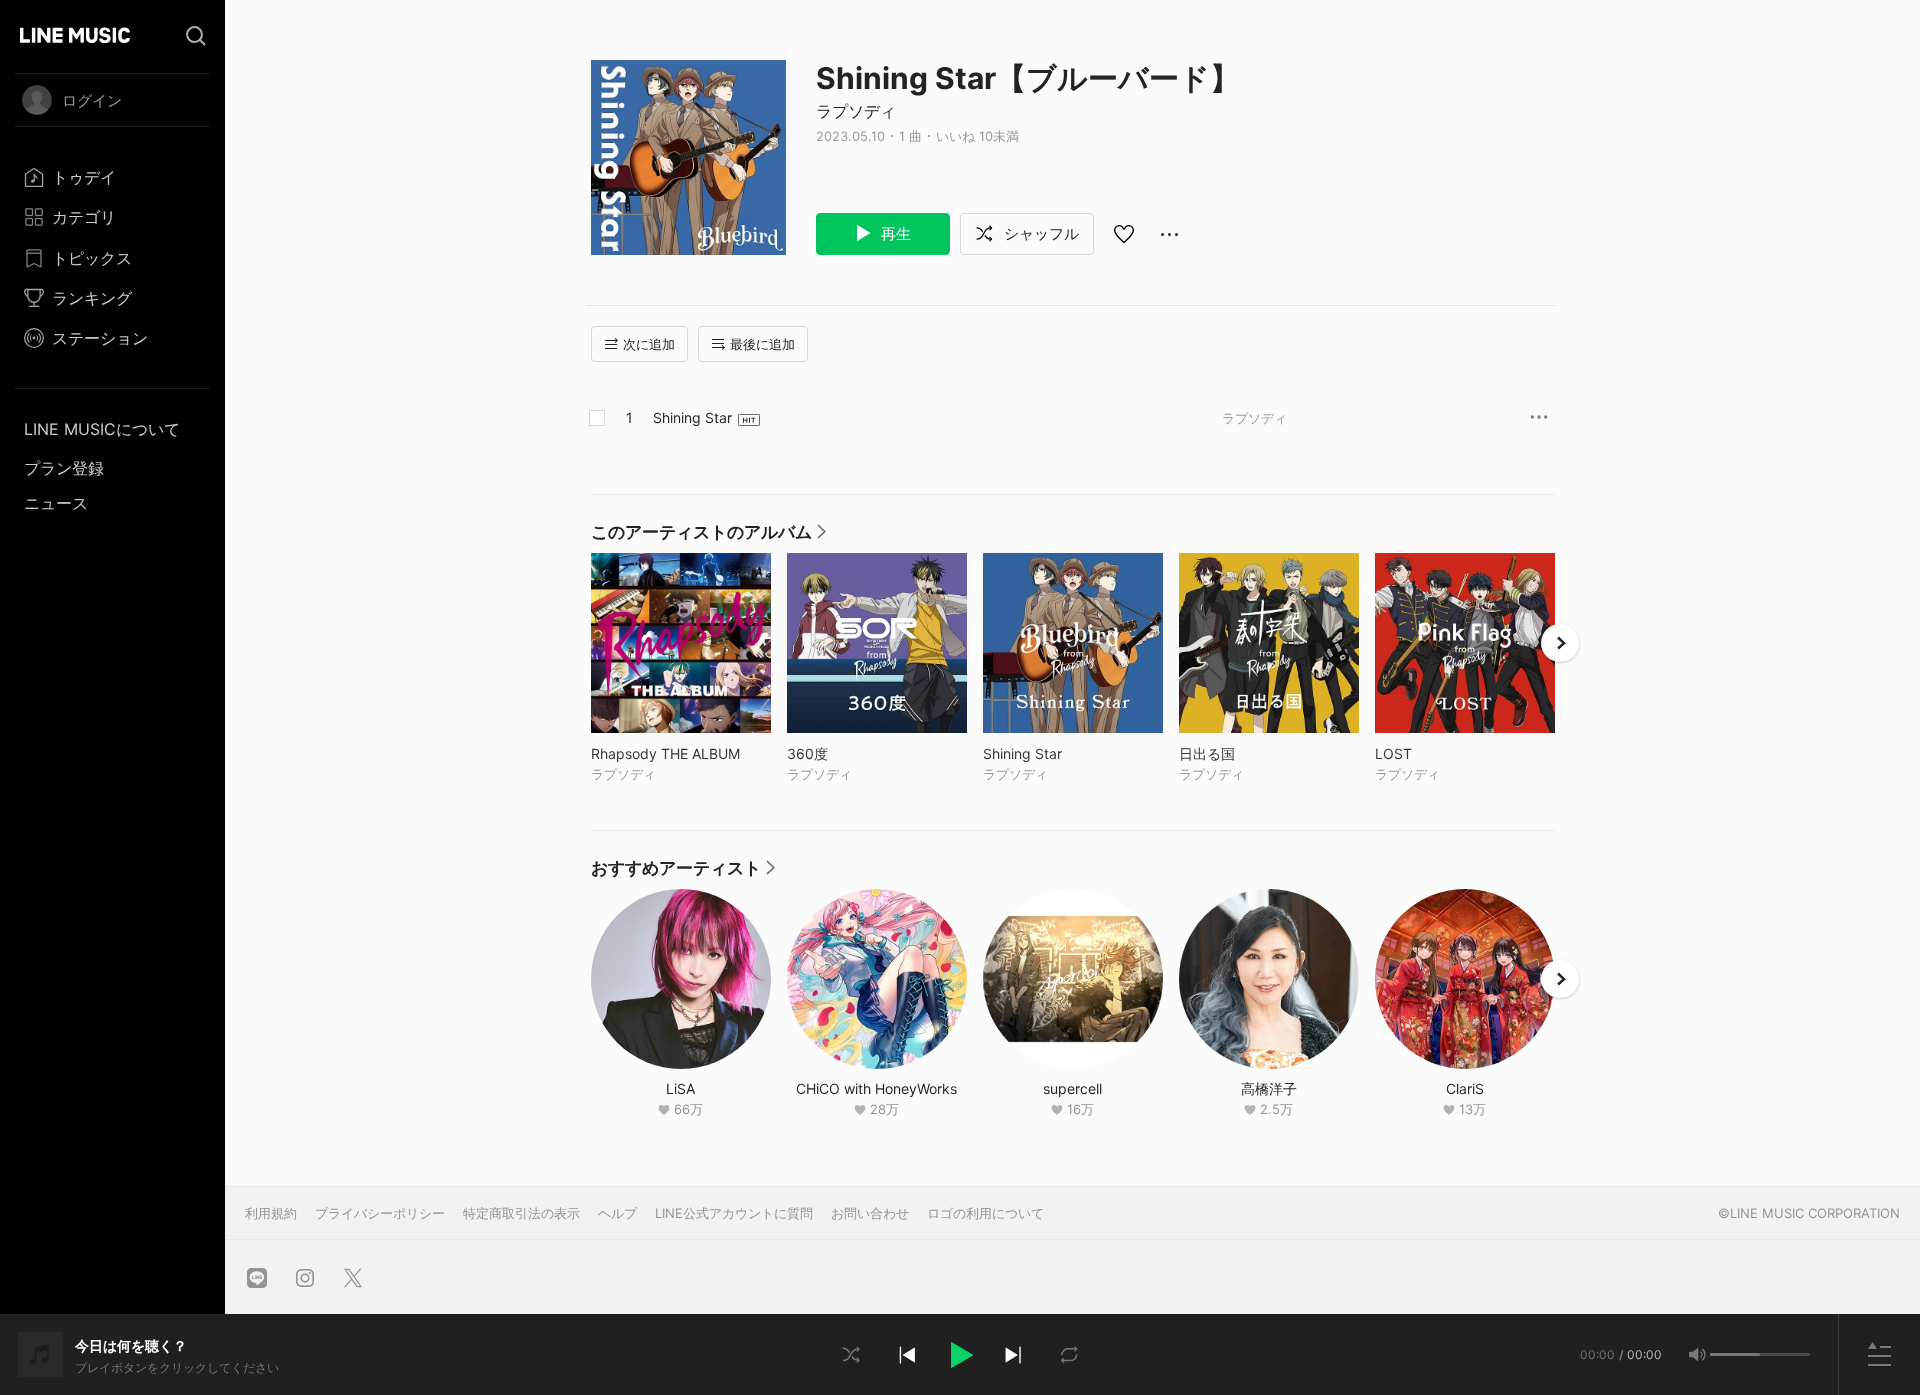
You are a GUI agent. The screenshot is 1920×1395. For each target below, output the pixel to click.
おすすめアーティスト (683, 873)
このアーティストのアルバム (708, 537)
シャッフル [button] (1039, 233)
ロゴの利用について (985, 1213)
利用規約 (271, 1213)
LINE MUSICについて (102, 429)
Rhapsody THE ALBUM (681, 753)
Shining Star (692, 417)
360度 (849, 753)
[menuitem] (112, 177)
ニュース (56, 503)
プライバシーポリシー (380, 1213)
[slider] (1735, 1354)
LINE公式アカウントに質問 (734, 1213)
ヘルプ (617, 1213)
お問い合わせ (870, 1213)
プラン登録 (64, 468)
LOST (1435, 753)
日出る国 (1248, 753)
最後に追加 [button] (762, 344)
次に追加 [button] (649, 344)
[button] (960, 1355)
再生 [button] (894, 233)
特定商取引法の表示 (521, 1213)
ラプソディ (856, 111)
